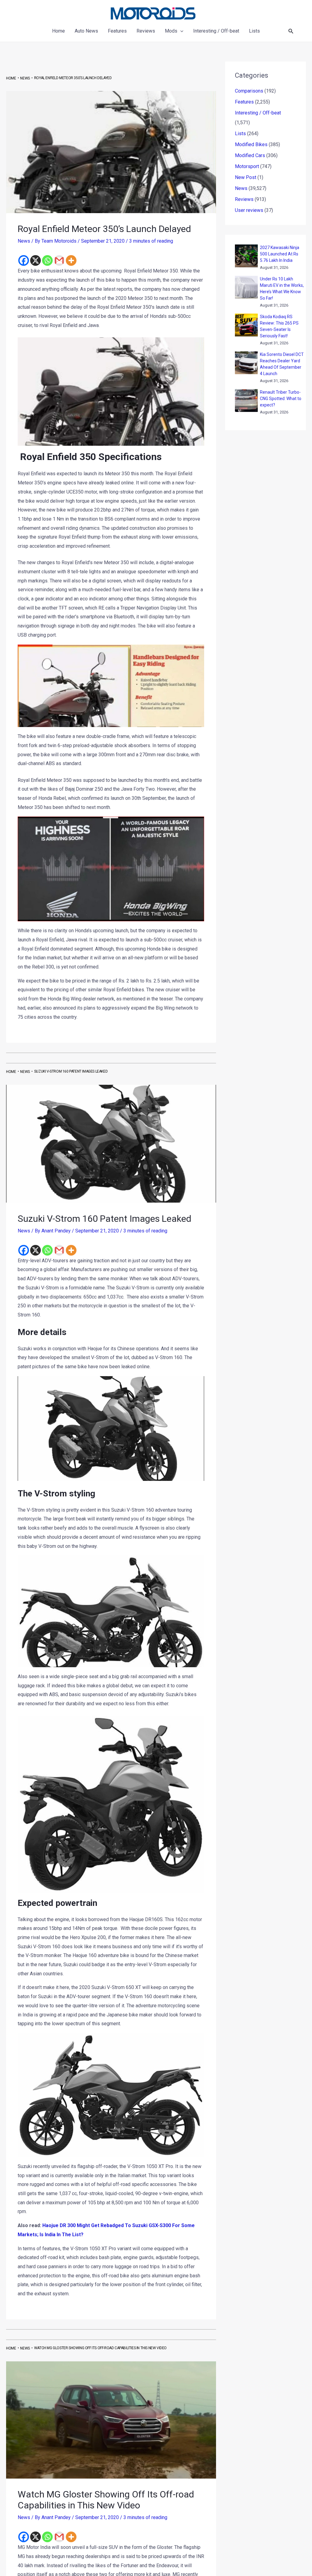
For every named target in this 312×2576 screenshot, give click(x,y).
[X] (35, 260)
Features (244, 102)
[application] (180, 31)
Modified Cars (250, 155)
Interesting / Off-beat (258, 113)
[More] (71, 260)
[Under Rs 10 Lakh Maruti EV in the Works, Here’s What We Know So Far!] (246, 287)
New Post (246, 177)
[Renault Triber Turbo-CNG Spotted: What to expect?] (246, 401)
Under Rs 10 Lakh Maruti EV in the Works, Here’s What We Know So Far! (282, 288)
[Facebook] (24, 260)
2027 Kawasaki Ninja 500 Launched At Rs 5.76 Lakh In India (280, 254)
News (24, 241)
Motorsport (247, 166)
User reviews (249, 210)
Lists (240, 134)
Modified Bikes (251, 144)
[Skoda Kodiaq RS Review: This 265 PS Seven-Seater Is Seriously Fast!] (246, 325)
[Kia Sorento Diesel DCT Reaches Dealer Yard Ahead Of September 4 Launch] (246, 363)
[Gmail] (59, 260)
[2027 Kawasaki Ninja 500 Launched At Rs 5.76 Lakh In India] (246, 256)
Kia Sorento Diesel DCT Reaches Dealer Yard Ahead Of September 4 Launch (282, 364)
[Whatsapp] (47, 260)
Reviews (244, 199)
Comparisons (249, 91)
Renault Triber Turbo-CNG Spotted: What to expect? (281, 399)
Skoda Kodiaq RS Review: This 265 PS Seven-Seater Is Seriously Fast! (279, 326)
